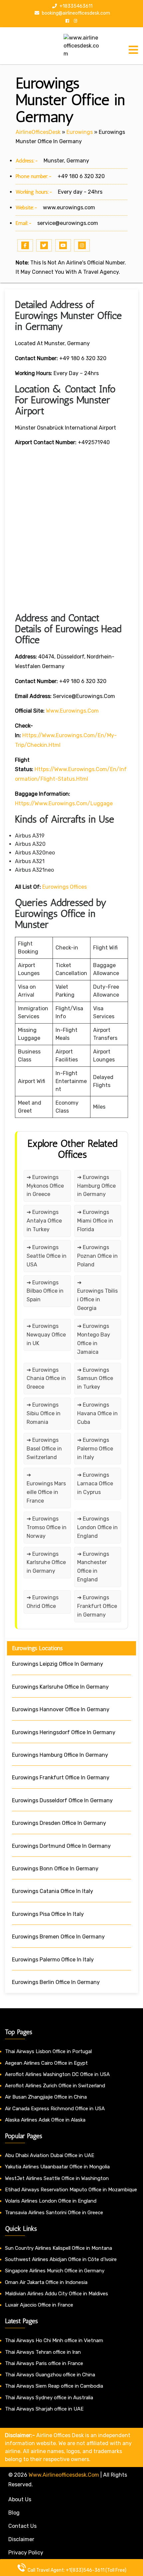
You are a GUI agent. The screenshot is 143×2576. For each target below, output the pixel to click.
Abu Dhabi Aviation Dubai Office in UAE (50, 2155)
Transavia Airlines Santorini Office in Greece (54, 2213)
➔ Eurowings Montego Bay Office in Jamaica (94, 1339)
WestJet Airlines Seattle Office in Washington (57, 2178)
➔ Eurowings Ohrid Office (43, 1602)
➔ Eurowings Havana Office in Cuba (97, 1413)
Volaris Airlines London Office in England (51, 2201)
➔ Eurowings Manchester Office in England (93, 1567)
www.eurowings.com (69, 207)
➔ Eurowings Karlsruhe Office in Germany (46, 1563)
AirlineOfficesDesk (38, 132)
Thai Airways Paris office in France (44, 2363)
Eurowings (80, 132)
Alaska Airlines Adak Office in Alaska (45, 2120)
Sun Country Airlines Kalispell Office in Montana (59, 2248)
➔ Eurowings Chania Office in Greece (46, 1379)
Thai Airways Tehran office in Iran (43, 2352)
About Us (20, 2499)
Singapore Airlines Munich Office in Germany (55, 2271)
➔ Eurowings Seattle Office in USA (47, 1256)
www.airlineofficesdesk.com (64, 2475)
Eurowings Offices (65, 887)
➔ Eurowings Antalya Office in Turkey (44, 1221)
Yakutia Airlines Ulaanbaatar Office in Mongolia (57, 2167)
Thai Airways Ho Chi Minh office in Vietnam (54, 2340)
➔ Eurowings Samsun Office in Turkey (95, 1379)
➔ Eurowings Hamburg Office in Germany (96, 1186)
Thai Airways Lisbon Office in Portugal (48, 2051)
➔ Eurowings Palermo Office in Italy (95, 1449)
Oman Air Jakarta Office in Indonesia (46, 2282)
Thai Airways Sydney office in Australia (49, 2398)
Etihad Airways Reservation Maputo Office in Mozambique (71, 2190)
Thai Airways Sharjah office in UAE (44, 2409)
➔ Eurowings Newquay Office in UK (46, 1335)
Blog (14, 2513)
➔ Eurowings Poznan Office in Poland (97, 1256)
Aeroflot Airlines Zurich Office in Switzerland (55, 2086)
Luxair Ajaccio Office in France (39, 2305)
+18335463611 (75, 6)
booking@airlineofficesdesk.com (75, 13)
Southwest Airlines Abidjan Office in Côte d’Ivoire (61, 2259)
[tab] (133, 50)
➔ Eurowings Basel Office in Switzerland (44, 1449)
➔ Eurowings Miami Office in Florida (95, 1221)
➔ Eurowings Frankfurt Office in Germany (97, 1606)
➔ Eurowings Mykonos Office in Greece (45, 1186)
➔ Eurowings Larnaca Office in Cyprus (95, 1484)
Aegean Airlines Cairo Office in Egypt (46, 2063)
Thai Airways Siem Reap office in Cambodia (54, 2386)
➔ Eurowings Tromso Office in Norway (47, 1527)
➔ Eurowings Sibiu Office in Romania (44, 1413)
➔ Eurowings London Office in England (97, 1527)
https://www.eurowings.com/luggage (64, 803)
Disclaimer (21, 2539)
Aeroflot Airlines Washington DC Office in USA (57, 2074)
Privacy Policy (26, 2553)
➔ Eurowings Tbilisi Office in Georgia (97, 1295)
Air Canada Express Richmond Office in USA (55, 2109)
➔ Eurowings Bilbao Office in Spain (45, 1291)
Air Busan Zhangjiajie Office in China (46, 2097)
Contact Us (22, 2526)
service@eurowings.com (68, 223)
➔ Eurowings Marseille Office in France (46, 1488)
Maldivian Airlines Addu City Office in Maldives (57, 2294)
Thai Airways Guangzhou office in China (50, 2375)
